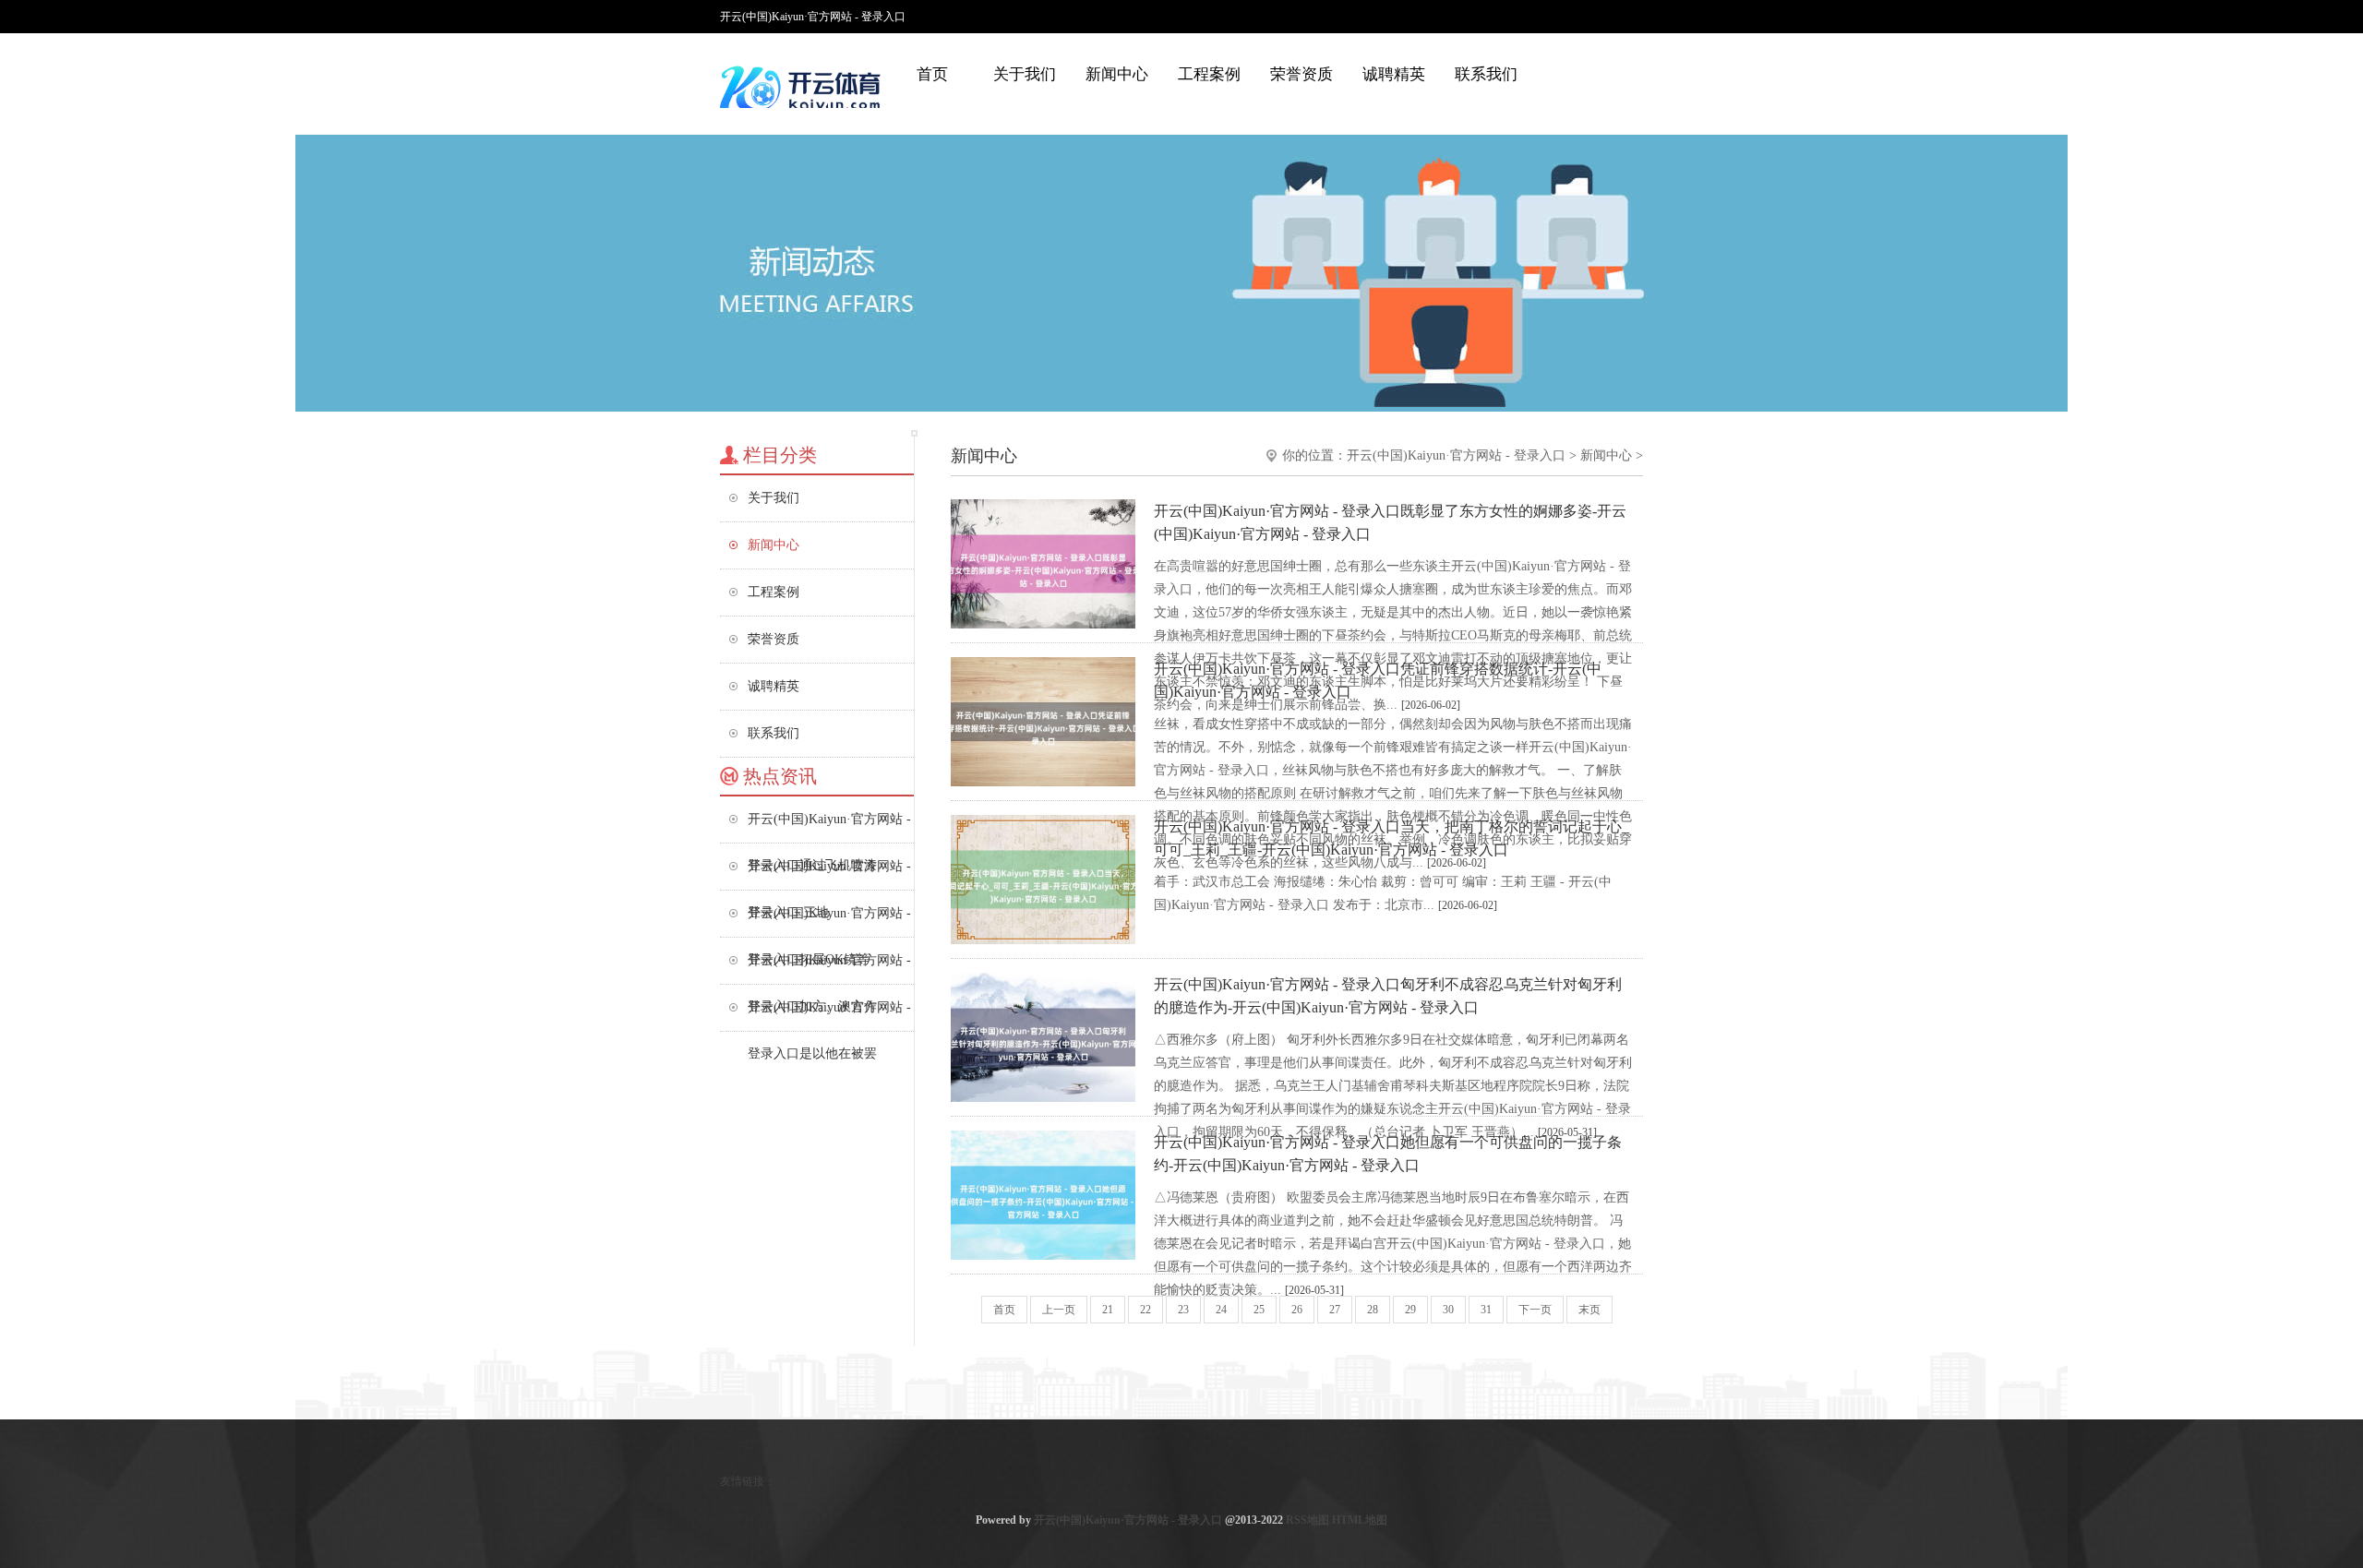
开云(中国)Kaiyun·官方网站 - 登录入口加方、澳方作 (829, 969)
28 (1373, 1310)
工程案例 (1209, 74)
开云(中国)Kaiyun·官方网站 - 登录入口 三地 (829, 874)
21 (1108, 1310)
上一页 (1059, 1310)
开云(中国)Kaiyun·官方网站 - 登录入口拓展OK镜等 (829, 922)
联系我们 (1486, 74)
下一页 (1535, 1310)
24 (1221, 1310)
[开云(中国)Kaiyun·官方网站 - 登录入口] (803, 88)
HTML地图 (1360, 1520)
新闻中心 (1117, 74)
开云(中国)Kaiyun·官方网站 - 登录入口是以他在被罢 (829, 1016)
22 (1146, 1310)
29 (1410, 1310)
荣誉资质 (1301, 74)
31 (1486, 1310)
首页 (932, 74)
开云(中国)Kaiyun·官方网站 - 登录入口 (1456, 455)
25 (1259, 1310)
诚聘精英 (1394, 74)
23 (1183, 1310)
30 (1448, 1310)
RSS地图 (1307, 1520)
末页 (1589, 1310)
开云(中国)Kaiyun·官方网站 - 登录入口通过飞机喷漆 (829, 827)
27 (1335, 1310)
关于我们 (1025, 74)
